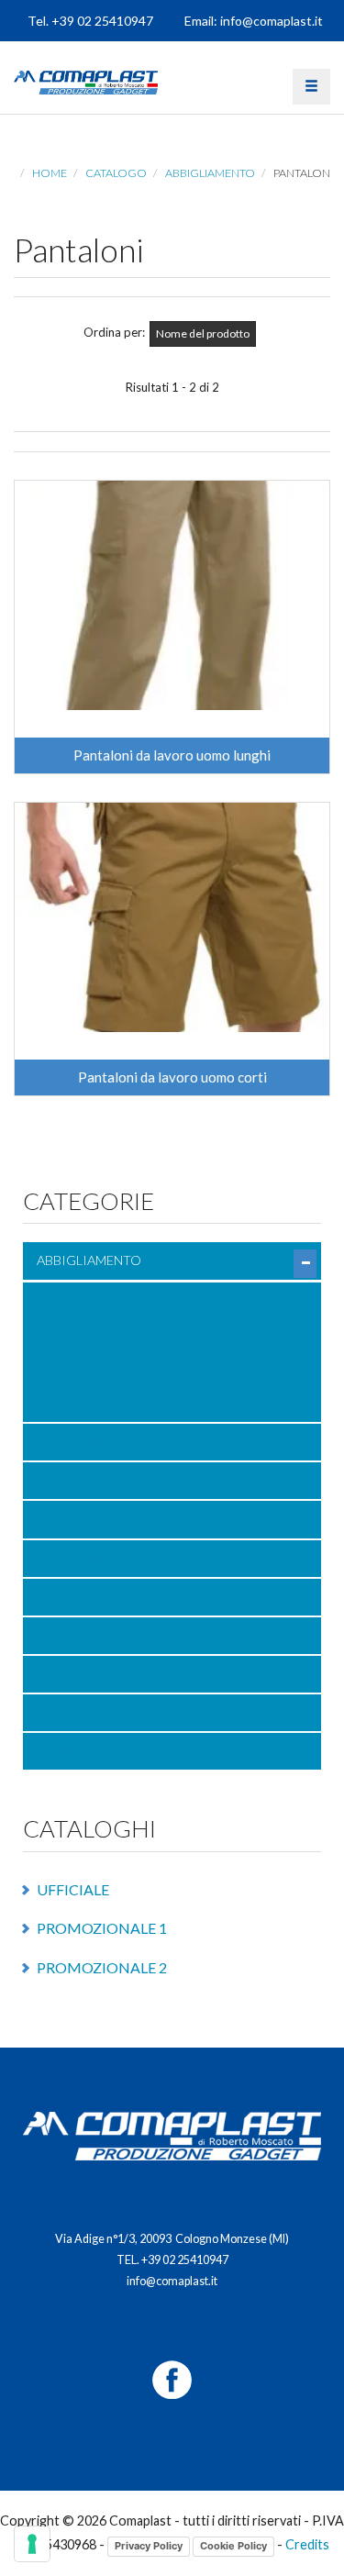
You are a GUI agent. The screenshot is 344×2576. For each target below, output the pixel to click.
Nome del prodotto (203, 333)
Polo (61, 1335)
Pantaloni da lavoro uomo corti (172, 1077)
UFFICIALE (73, 1889)
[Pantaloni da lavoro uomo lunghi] (172, 595)
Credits (307, 2544)
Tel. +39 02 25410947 (90, 21)
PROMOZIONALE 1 (102, 1928)
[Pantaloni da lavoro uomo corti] (172, 917)
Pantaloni (79, 1405)
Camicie (70, 1370)
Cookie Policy (233, 2546)
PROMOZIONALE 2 (102, 1967)
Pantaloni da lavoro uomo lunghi (172, 755)
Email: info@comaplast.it (254, 21)
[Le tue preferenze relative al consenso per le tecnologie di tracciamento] (32, 2544)
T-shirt (66, 1300)
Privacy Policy (149, 2546)
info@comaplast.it (172, 2281)
